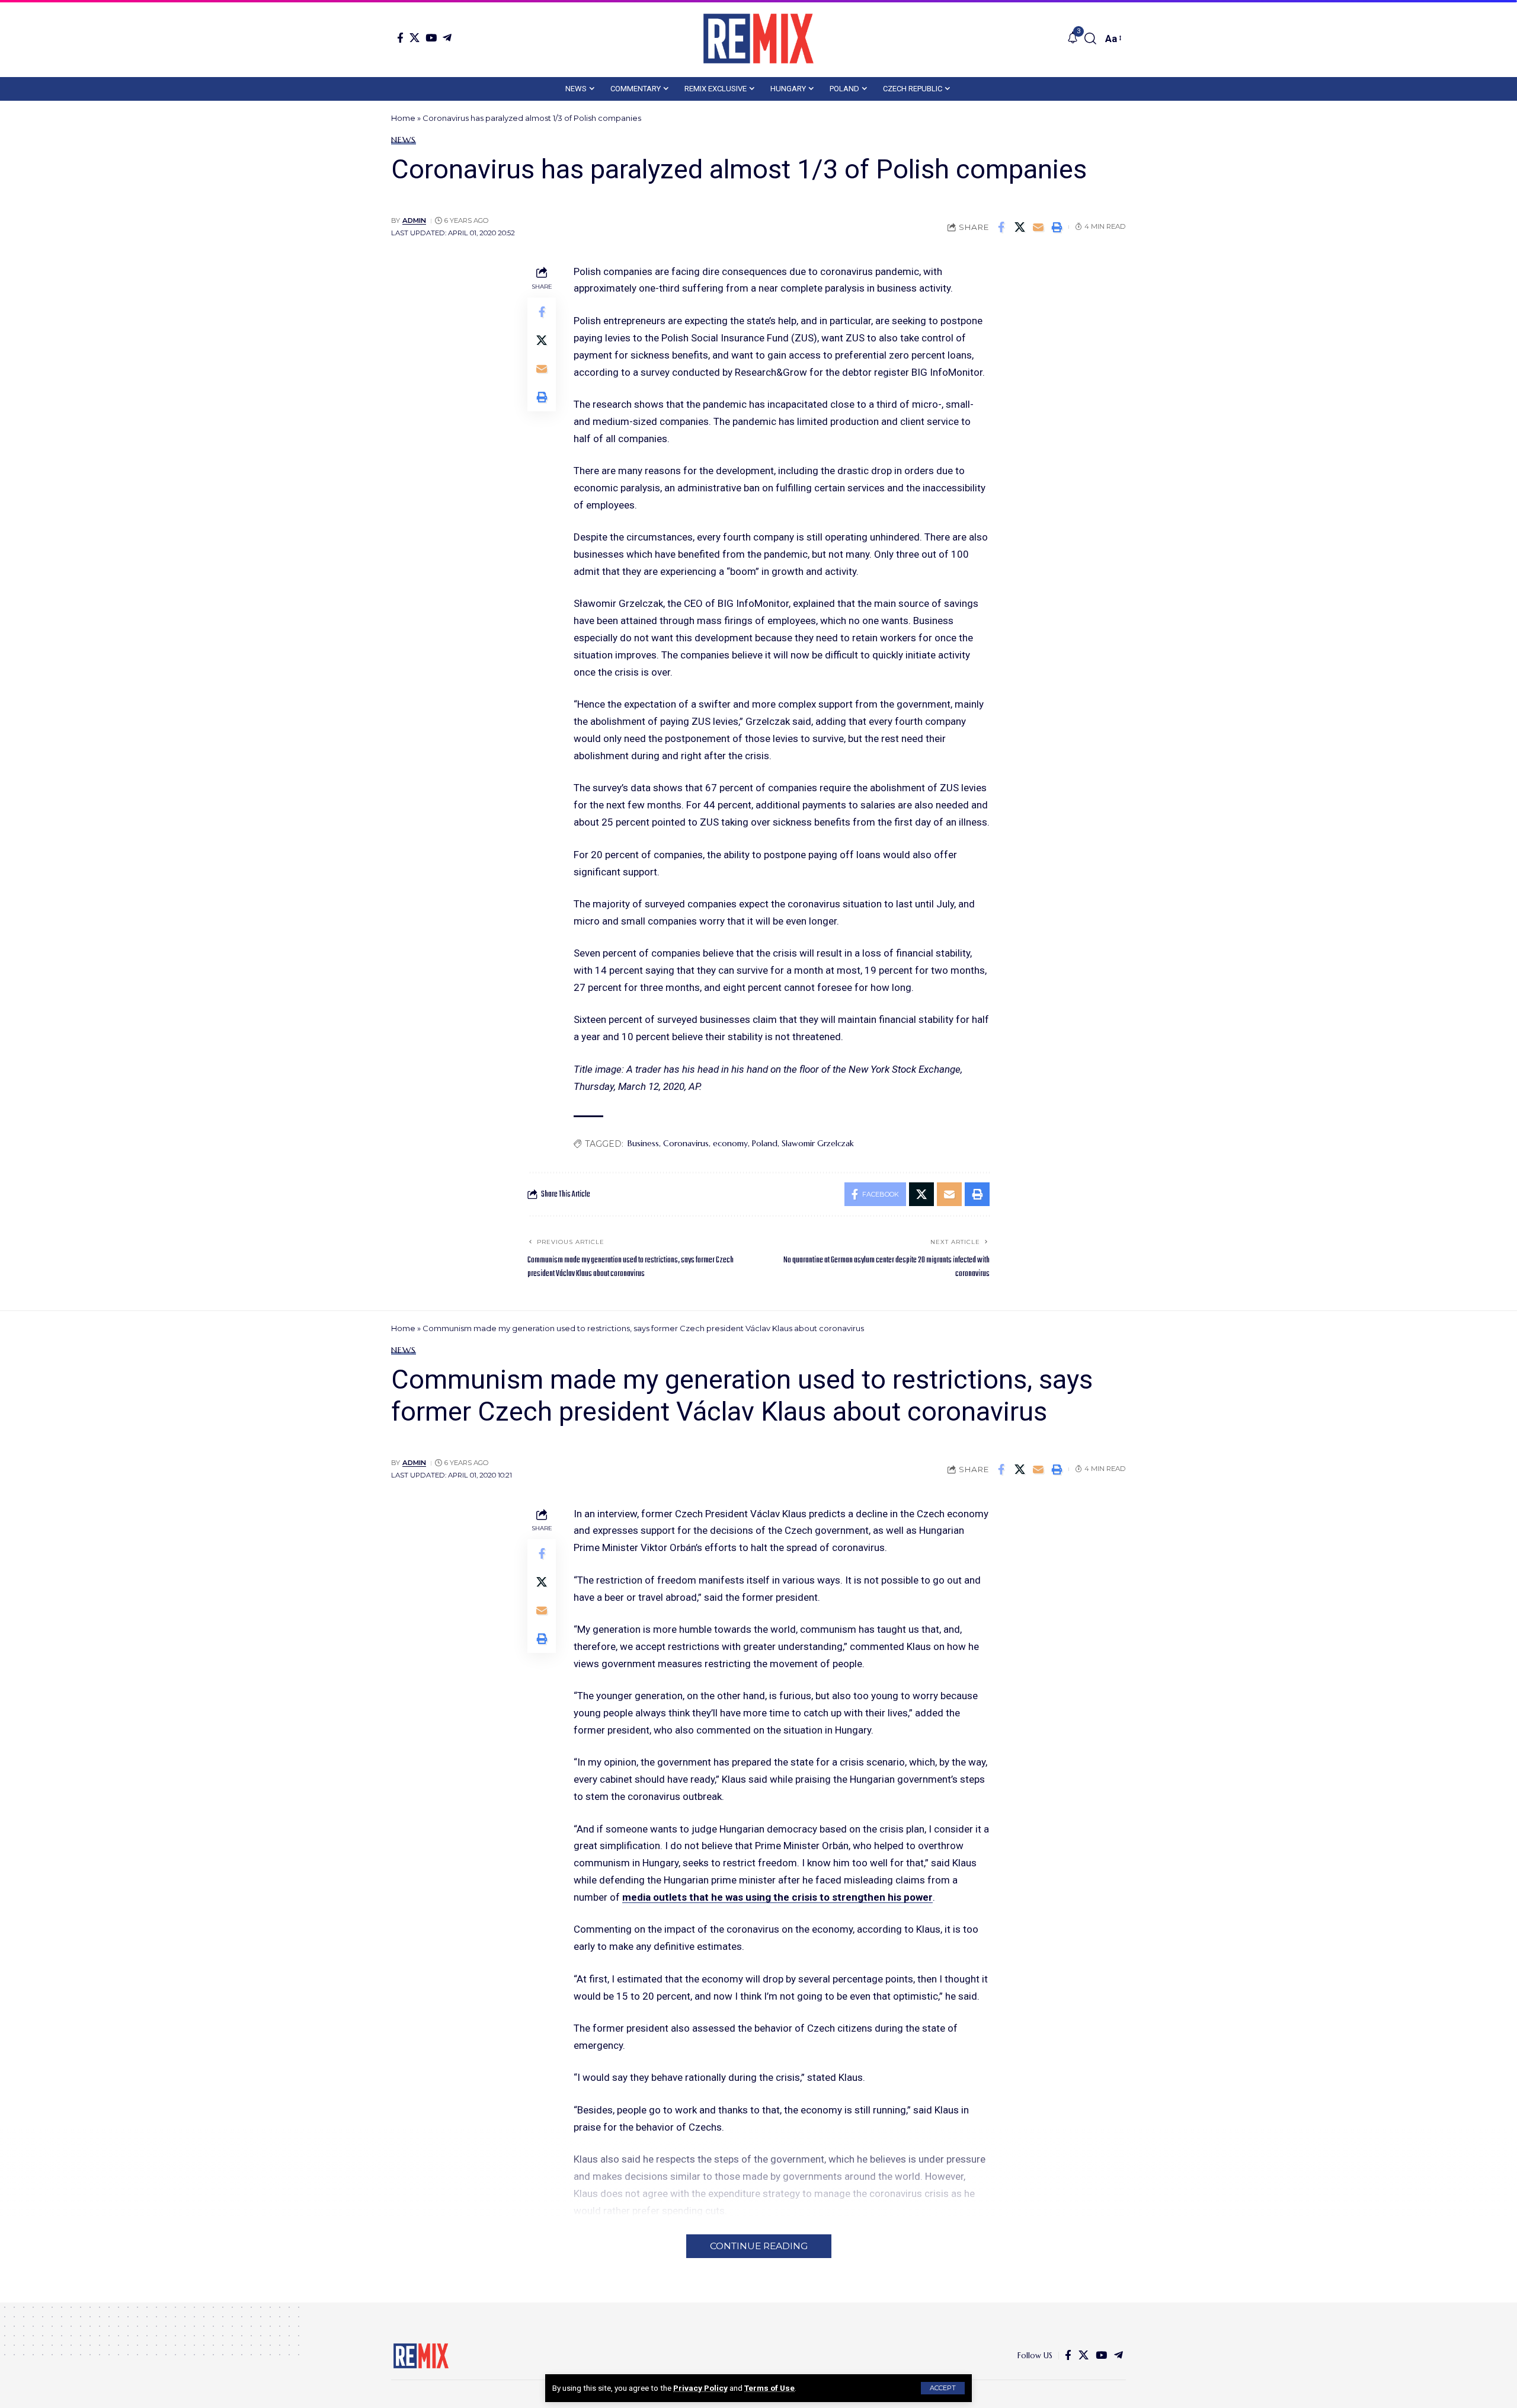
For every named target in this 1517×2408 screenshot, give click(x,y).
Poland (765, 1143)
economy (730, 1143)
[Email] (1038, 227)
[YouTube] (431, 38)
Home (403, 118)
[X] (415, 38)
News (404, 140)
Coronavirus (686, 1143)
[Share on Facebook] (1001, 227)
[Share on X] (1020, 227)
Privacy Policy (700, 2388)
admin (414, 220)
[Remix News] (758, 39)
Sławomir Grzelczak (818, 1143)
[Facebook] (400, 38)
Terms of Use (769, 2388)
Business (643, 1143)
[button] (943, 2388)
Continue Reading (759, 2246)
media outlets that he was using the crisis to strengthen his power (777, 1897)
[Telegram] (447, 38)
